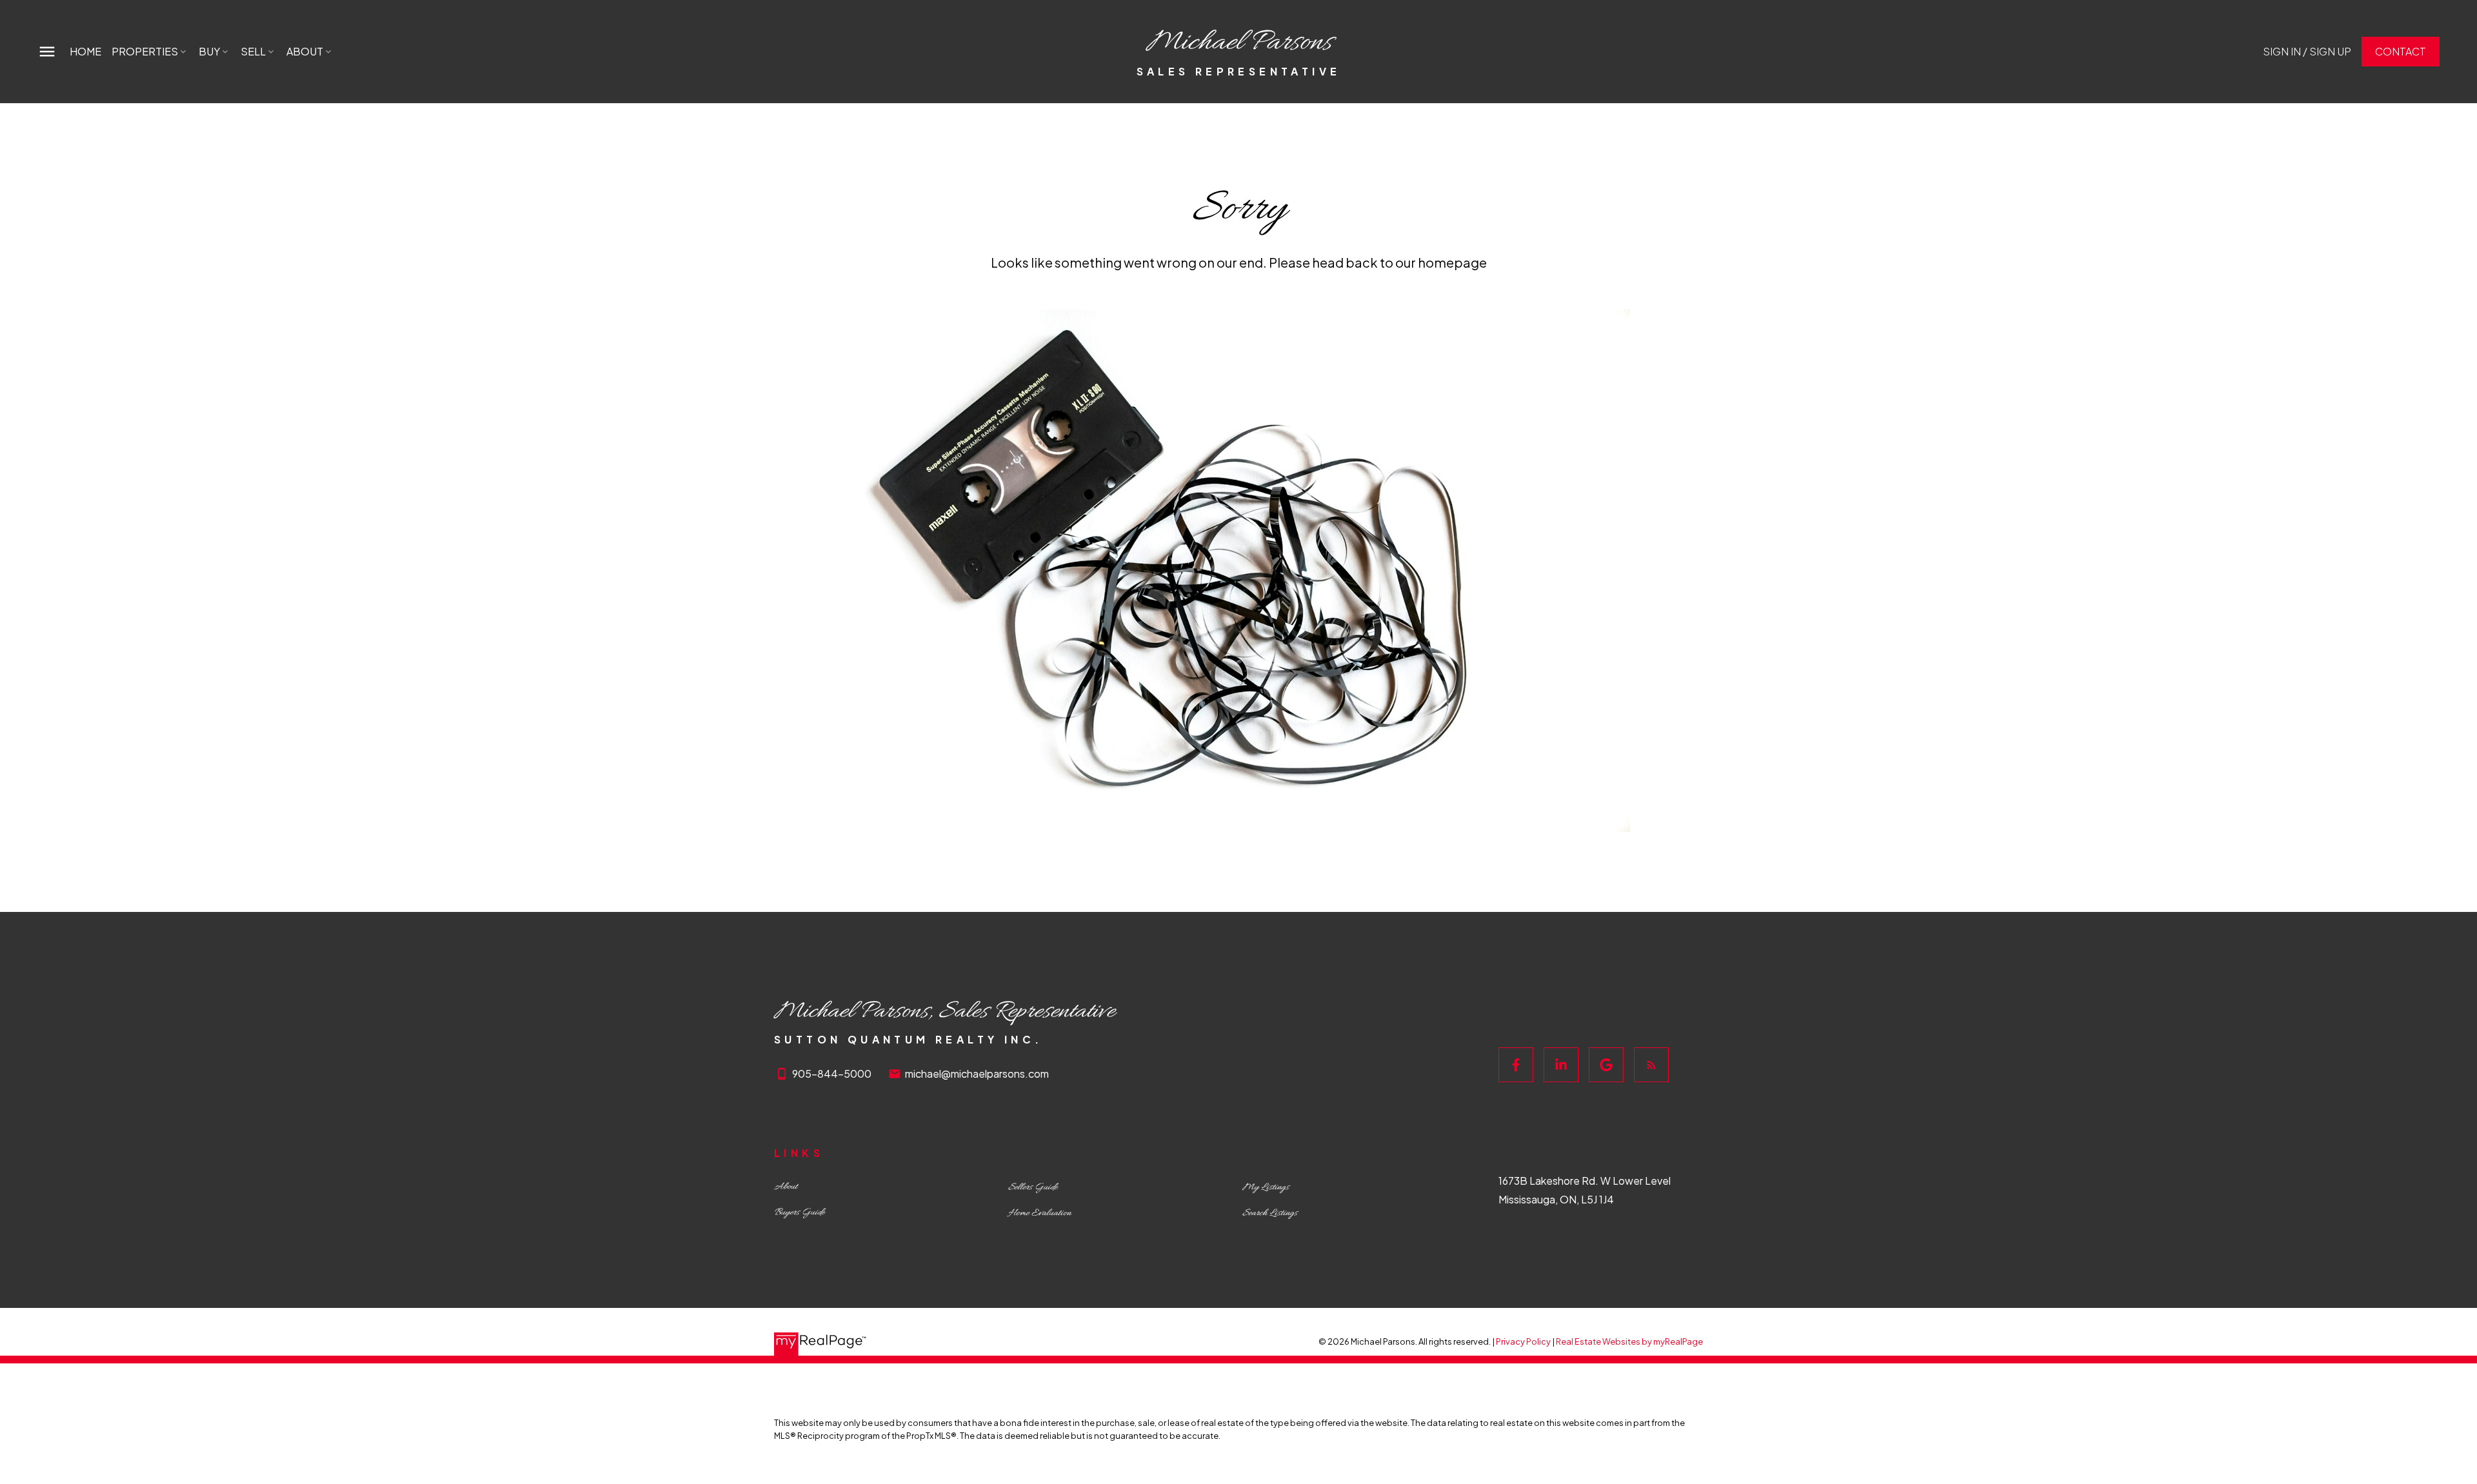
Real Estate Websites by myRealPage (1629, 1341)
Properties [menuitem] (145, 51)
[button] (2307, 52)
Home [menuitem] (85, 51)
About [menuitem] (305, 51)
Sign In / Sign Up (2307, 52)
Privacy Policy (1523, 1341)
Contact (2401, 52)
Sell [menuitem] (253, 51)
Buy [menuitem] (209, 51)
